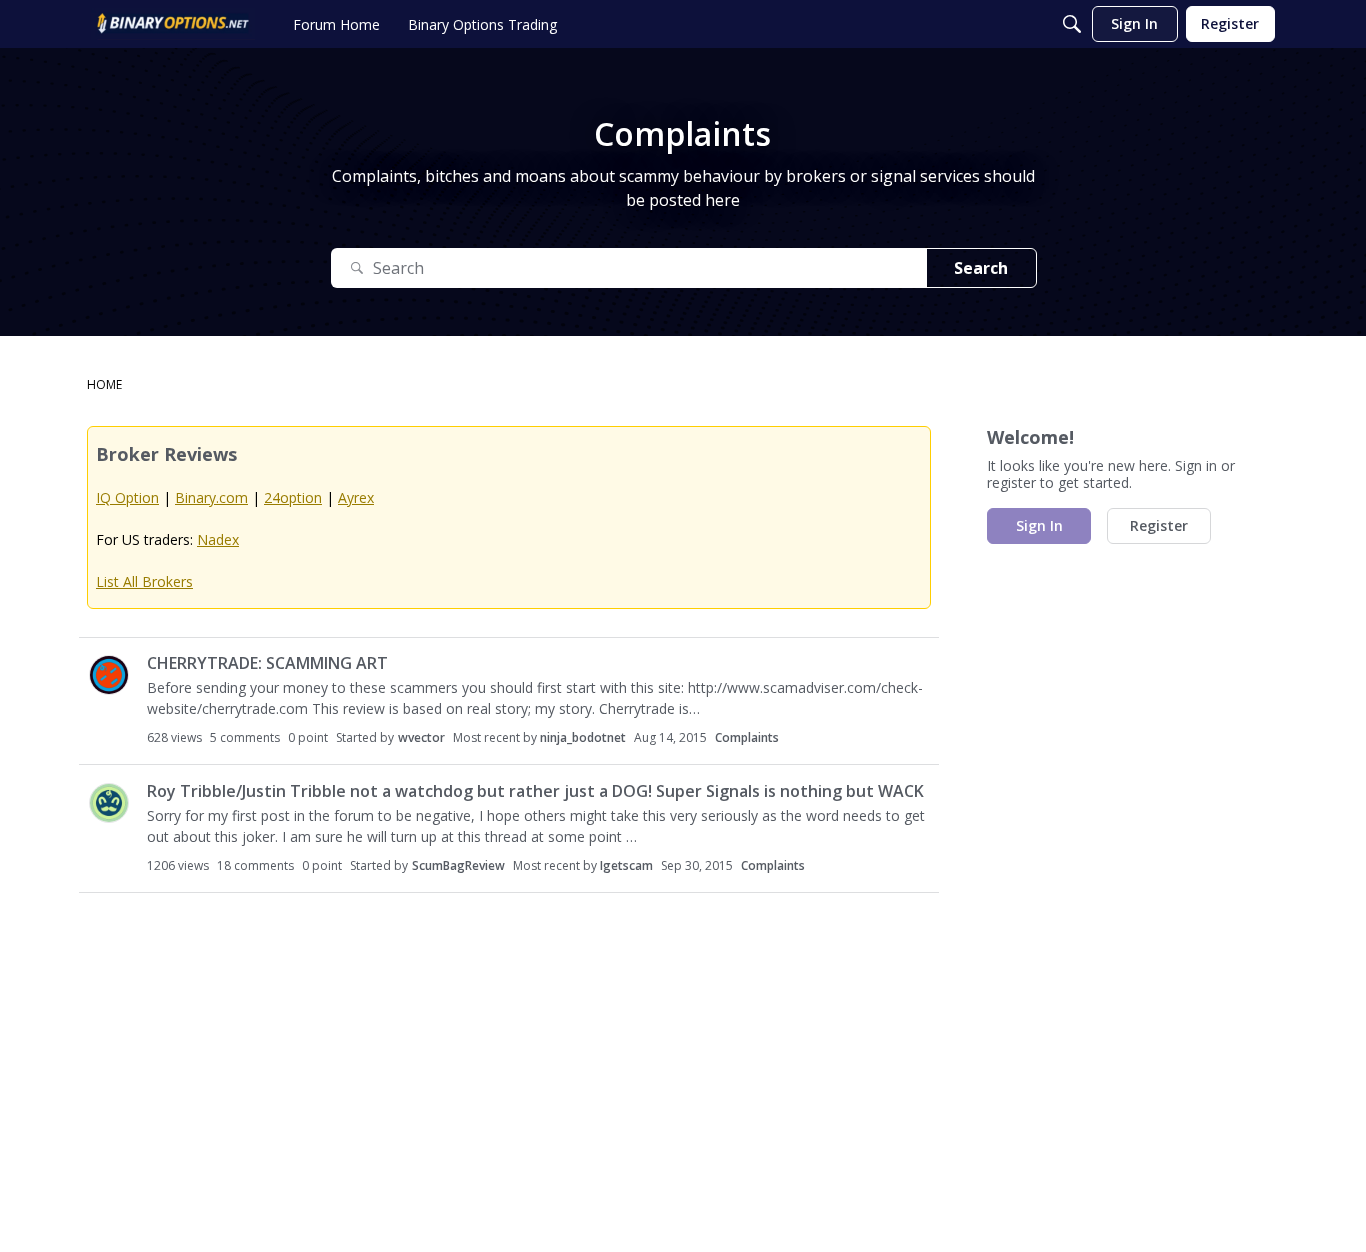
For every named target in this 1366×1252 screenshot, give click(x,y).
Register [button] (1159, 525)
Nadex (218, 539)
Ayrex (356, 497)
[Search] (1072, 24)
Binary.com (211, 497)
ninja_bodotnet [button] (583, 737)
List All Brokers (144, 581)
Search (981, 268)
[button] (109, 675)
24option (293, 497)
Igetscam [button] (626, 865)
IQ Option (127, 497)
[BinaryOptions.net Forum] (173, 24)
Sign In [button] (1039, 525)
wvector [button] (421, 737)
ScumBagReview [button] (458, 865)
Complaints (747, 737)
